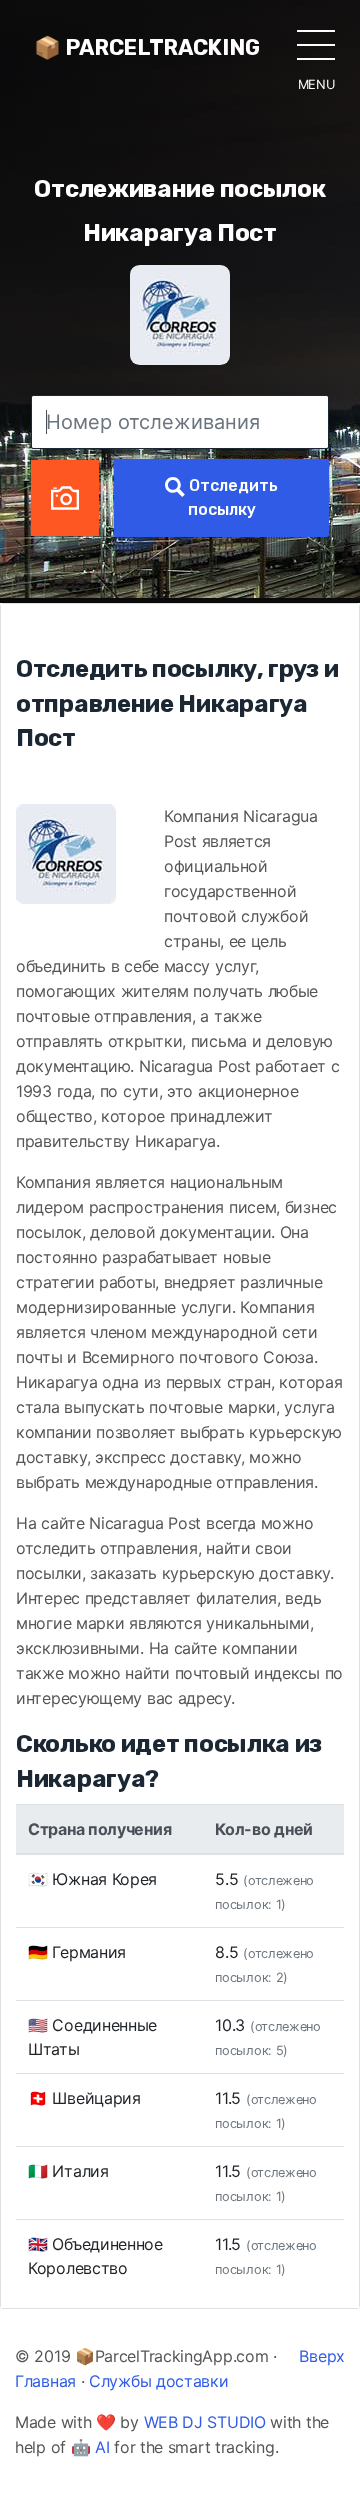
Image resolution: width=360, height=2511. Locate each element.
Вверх (322, 2356)
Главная (45, 2381)
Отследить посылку (231, 497)
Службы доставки (159, 2381)
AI (102, 2447)
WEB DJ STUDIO (205, 2422)
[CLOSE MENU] (316, 44)
